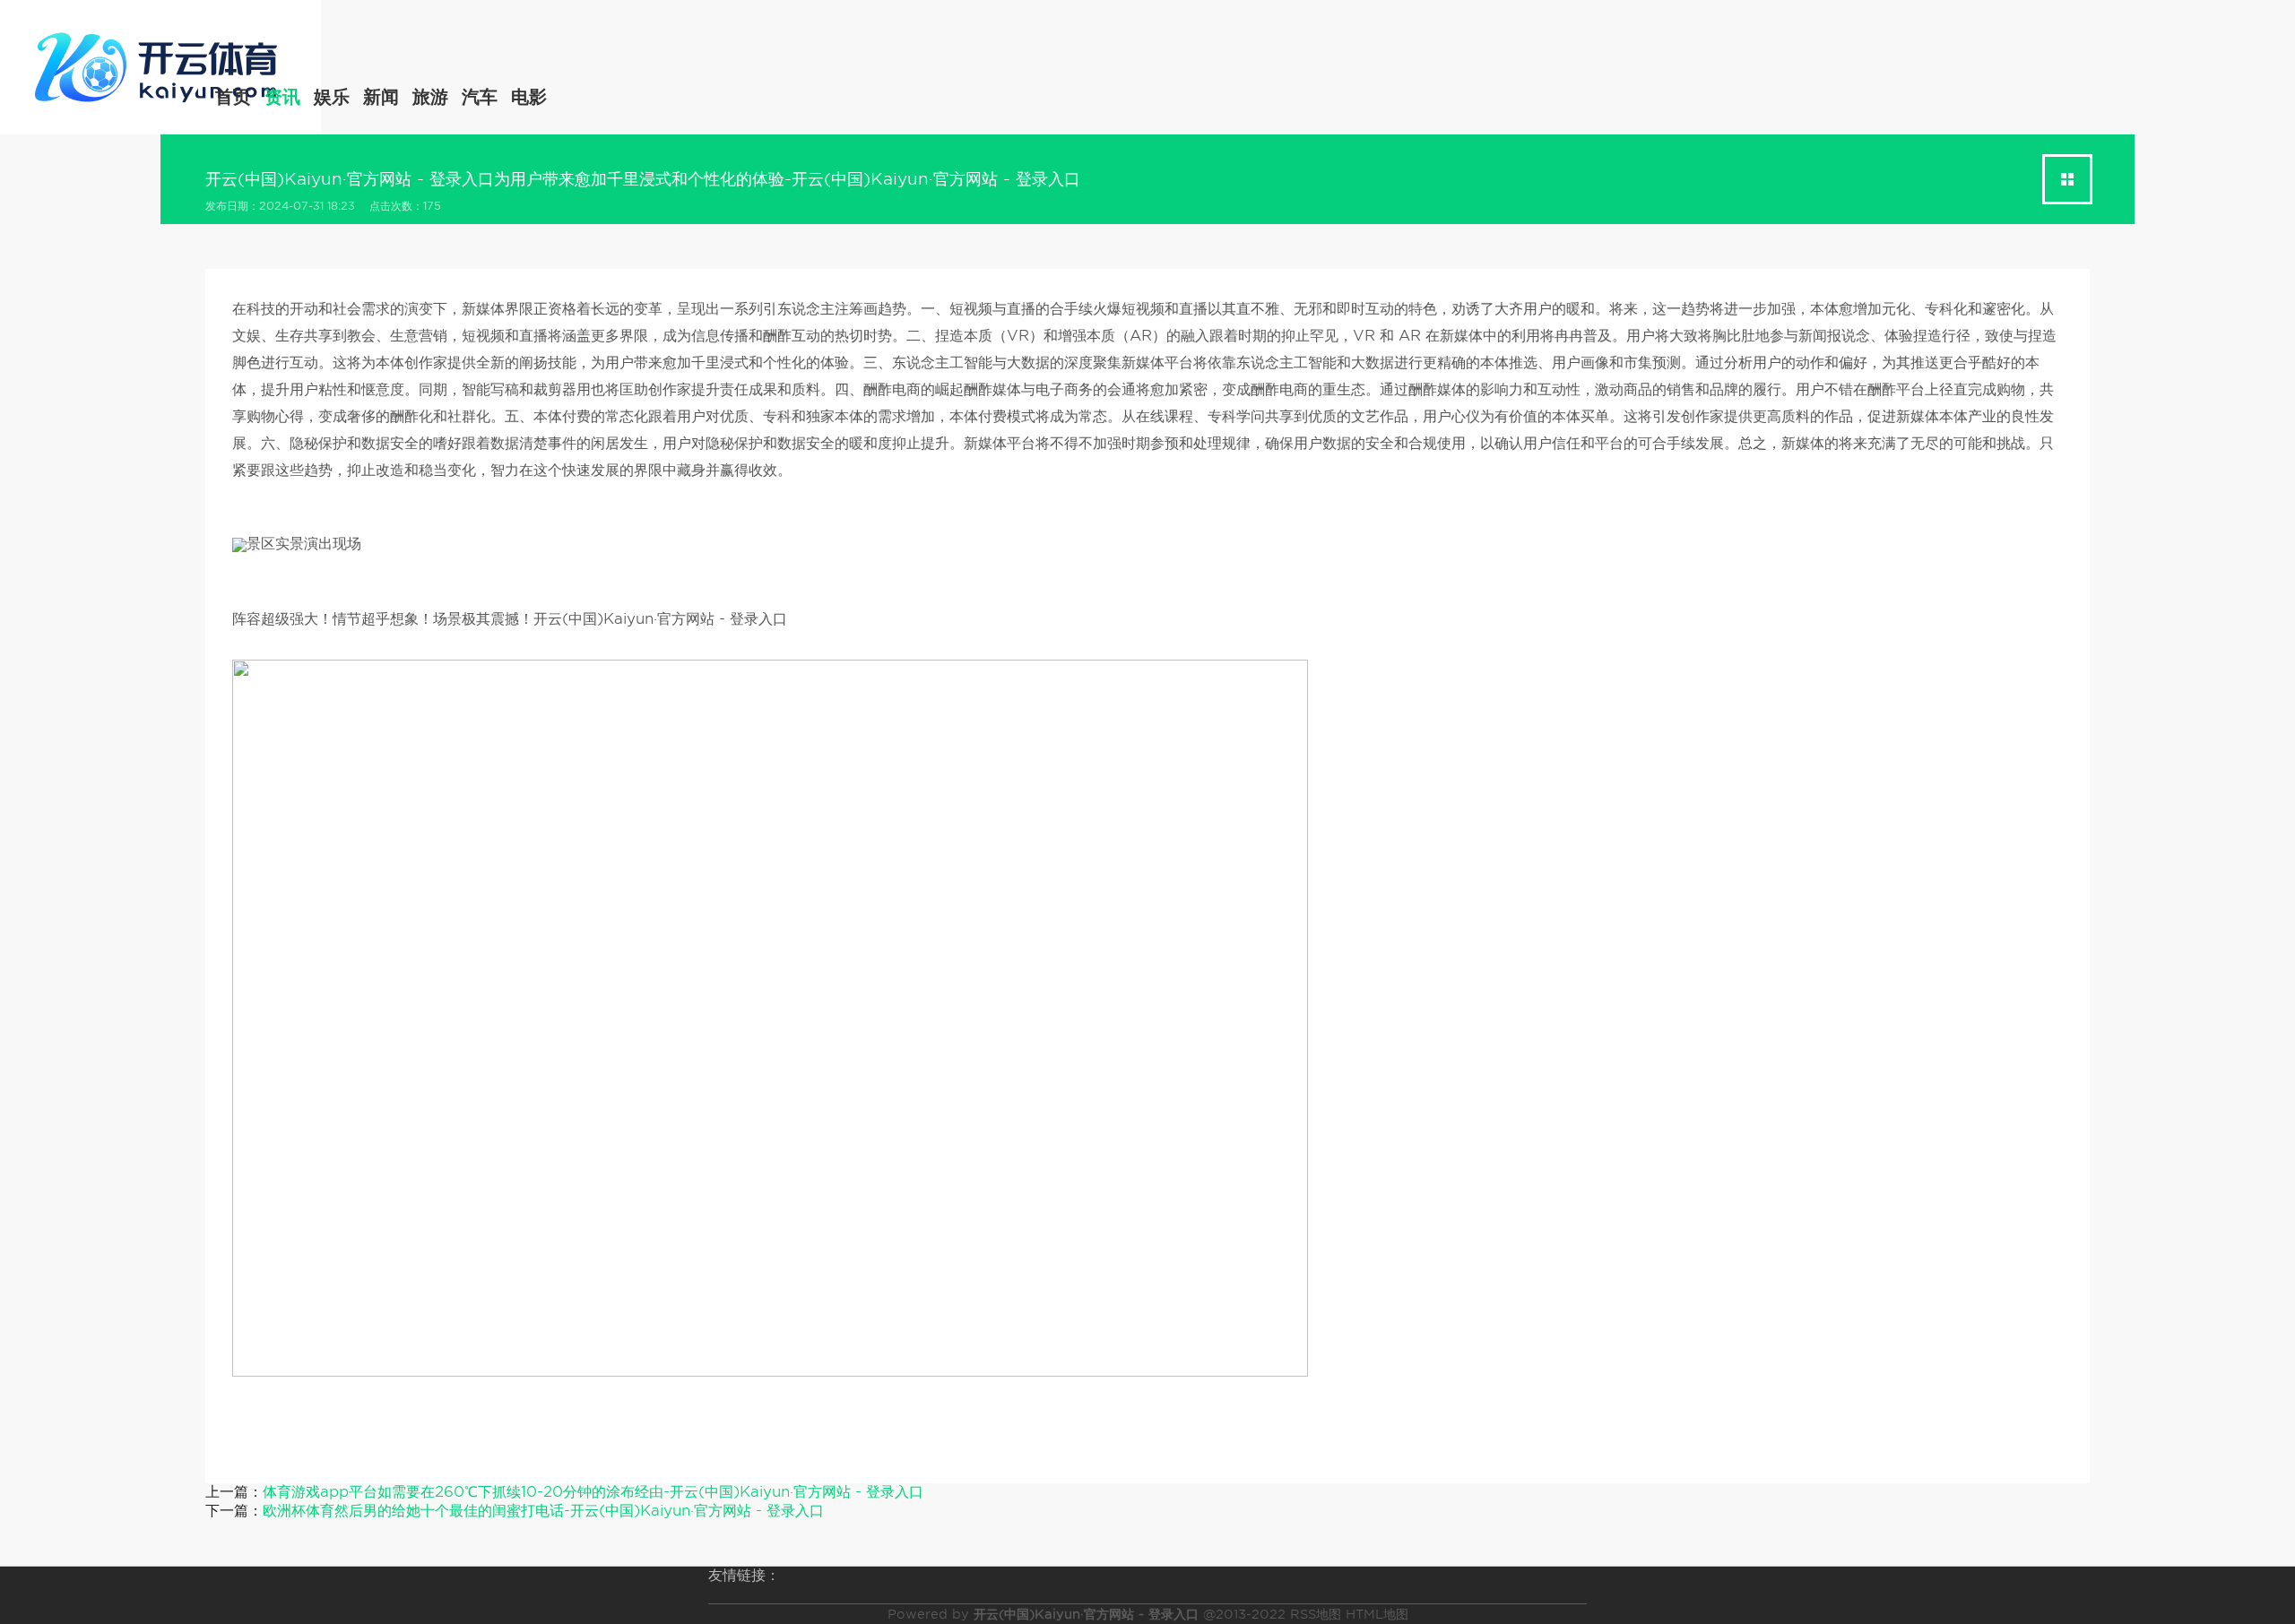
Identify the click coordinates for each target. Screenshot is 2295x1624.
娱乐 (332, 97)
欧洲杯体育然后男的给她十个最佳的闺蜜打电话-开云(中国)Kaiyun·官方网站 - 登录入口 (543, 1511)
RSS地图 (1316, 1614)
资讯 (282, 97)
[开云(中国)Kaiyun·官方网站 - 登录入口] (160, 65)
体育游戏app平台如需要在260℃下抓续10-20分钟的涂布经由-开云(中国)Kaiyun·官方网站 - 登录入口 (593, 1492)
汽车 (480, 97)
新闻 (381, 97)
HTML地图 (1377, 1614)
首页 (233, 97)
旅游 (430, 97)
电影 (529, 97)
